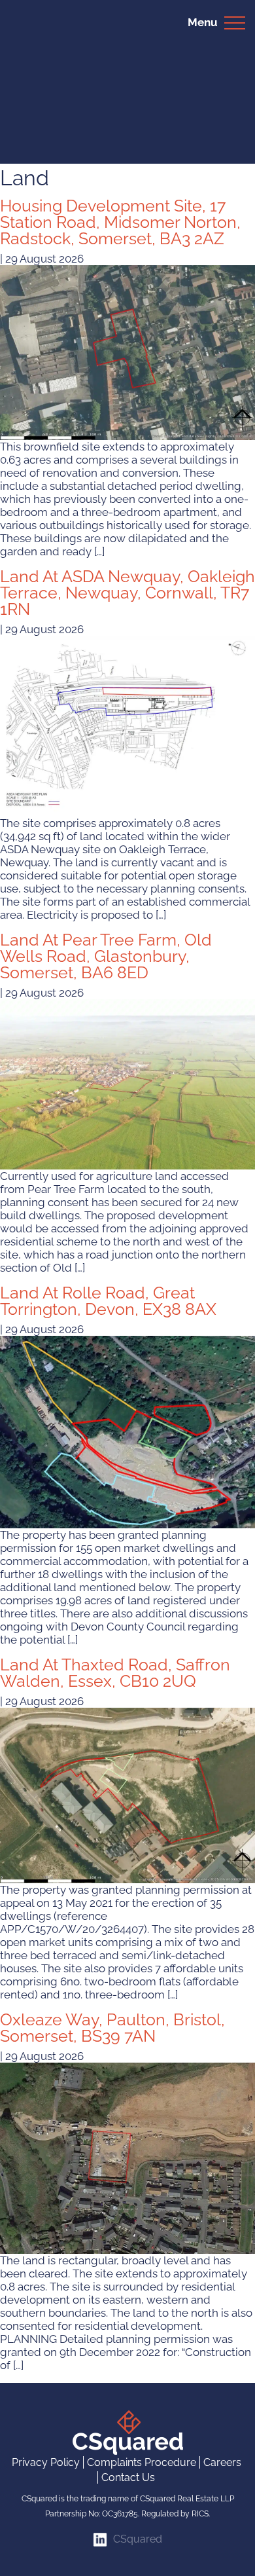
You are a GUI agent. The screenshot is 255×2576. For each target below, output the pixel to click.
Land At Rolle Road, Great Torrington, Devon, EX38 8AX (108, 1301)
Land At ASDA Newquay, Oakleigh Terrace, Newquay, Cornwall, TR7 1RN (127, 593)
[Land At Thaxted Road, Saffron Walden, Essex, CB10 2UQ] (127, 1795)
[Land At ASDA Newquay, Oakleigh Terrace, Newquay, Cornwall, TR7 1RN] (127, 726)
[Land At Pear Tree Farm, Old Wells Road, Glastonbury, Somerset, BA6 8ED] (127, 1084)
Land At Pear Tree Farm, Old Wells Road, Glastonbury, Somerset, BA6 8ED (106, 956)
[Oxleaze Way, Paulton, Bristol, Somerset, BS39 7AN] (127, 2157)
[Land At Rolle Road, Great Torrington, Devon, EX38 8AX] (127, 1431)
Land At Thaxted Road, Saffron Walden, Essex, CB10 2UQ (115, 1673)
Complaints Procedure (142, 2462)
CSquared (138, 2539)
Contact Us (128, 2477)
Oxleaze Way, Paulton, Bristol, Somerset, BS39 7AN (112, 2028)
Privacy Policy (46, 2462)
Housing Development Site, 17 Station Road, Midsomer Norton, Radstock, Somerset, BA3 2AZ (120, 222)
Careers (222, 2462)
